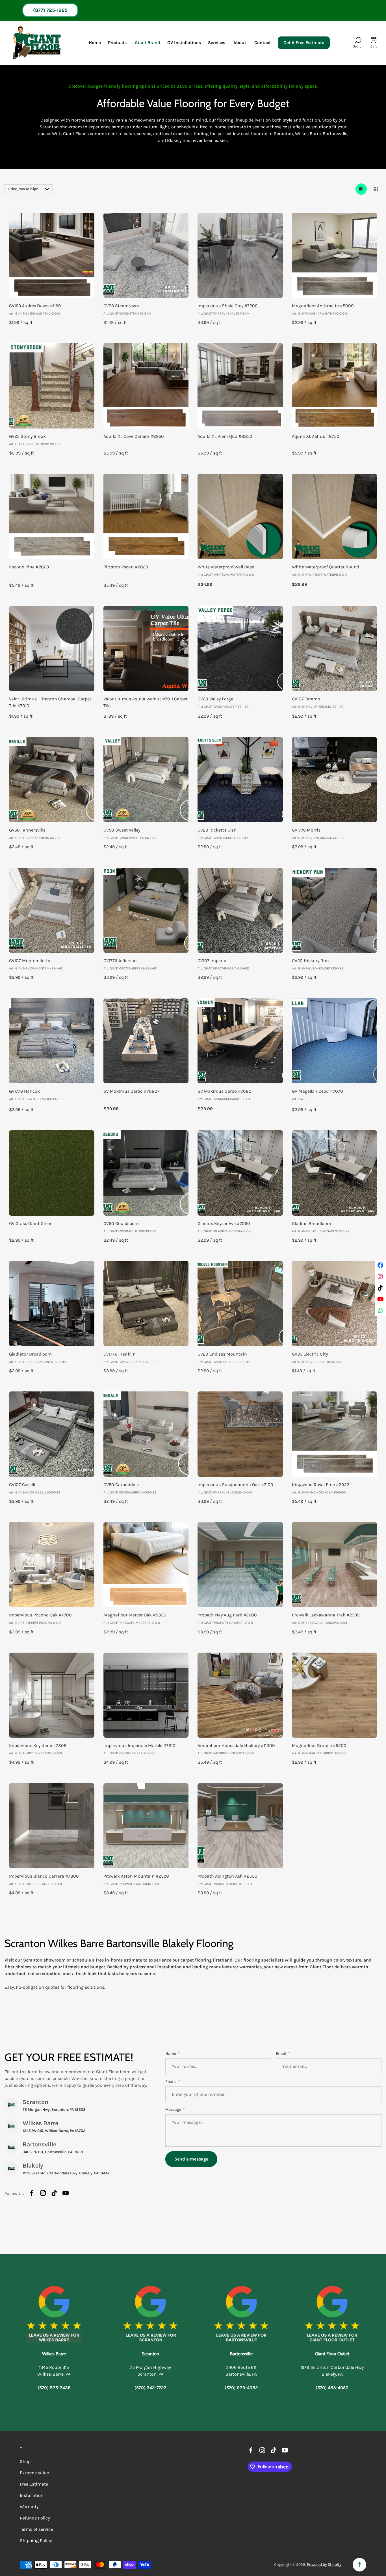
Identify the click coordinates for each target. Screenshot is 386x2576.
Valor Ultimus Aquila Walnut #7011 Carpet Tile (146, 702)
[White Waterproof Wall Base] (240, 516)
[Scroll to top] (359, 2565)
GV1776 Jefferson (120, 961)
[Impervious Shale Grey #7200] (240, 256)
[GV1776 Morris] (335, 780)
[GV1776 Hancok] (52, 1041)
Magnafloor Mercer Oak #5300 (135, 1615)
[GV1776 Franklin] (146, 1304)
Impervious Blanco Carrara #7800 (44, 1876)
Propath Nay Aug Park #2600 (227, 1615)
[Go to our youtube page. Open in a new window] (66, 2193)
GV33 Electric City (310, 1354)
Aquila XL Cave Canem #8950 (134, 436)
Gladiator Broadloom (30, 1354)
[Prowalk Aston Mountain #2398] (146, 1826)
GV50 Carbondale (121, 1485)
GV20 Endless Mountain (222, 1354)
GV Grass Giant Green (31, 1223)
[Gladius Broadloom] (335, 1173)
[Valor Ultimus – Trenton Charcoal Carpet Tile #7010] (52, 649)
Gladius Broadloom (312, 1223)
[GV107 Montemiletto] (52, 910)
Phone (171, 2082)
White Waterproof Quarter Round (326, 567)
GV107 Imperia (212, 961)
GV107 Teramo (306, 699)
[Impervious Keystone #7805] (52, 1695)
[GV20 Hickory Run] (335, 910)
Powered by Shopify (324, 2565)
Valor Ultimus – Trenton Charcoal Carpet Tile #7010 (50, 702)
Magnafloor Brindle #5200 (319, 1745)
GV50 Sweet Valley (122, 830)
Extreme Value (34, 2473)
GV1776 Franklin (120, 1354)
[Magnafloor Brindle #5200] (335, 1695)
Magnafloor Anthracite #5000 (323, 306)
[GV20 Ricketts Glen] (240, 780)
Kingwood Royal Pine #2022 (321, 1485)
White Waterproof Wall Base (226, 567)
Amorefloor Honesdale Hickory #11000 (236, 1745)
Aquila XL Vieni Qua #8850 (225, 436)
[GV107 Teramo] (335, 649)
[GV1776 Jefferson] (146, 910)
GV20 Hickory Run (310, 961)
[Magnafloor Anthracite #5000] (335, 256)
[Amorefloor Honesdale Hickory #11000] (240, 1695)
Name (171, 2054)
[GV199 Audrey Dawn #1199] (52, 256)
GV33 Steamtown (121, 306)
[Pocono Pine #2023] (52, 516)
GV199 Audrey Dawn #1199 (35, 306)
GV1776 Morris (306, 830)
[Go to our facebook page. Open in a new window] (32, 2193)
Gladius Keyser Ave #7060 (224, 1223)
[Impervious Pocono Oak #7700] (52, 1565)
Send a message (191, 2159)
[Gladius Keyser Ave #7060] (240, 1173)
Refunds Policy (35, 2518)
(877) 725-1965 (50, 10)
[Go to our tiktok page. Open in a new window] (54, 2193)
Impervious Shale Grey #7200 (228, 306)
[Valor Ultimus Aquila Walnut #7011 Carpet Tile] (146, 649)
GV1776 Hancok (24, 1091)
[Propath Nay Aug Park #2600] (240, 1565)
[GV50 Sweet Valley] (146, 780)
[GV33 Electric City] (335, 1304)
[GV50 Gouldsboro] (146, 1173)
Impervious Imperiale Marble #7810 (139, 1745)
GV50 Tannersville (27, 830)
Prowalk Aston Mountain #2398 (136, 1876)
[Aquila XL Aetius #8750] (335, 386)
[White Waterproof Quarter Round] (335, 516)
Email (281, 2054)
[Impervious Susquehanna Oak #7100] (240, 1434)
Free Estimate (34, 2484)
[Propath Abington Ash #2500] (240, 1826)
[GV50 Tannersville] (52, 780)
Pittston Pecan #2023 (126, 567)
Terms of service (36, 2529)
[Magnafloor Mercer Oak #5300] (146, 1565)
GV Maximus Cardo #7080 (225, 1091)
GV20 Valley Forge (215, 699)
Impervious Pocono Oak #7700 (40, 1615)
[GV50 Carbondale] (146, 1434)
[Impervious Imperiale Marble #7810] (146, 1695)
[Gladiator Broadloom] (52, 1304)
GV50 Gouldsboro (121, 1223)
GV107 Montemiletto (30, 961)
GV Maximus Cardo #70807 (132, 1091)
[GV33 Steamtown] (146, 256)
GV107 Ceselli (22, 1485)
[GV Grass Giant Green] (52, 1173)
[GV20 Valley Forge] (240, 649)
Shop (25, 2461)
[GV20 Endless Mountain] (240, 1304)
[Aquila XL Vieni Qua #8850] (240, 386)
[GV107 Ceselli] (52, 1434)
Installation (32, 2495)
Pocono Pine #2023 (29, 567)
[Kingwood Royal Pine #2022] (335, 1434)
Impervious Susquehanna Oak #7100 (235, 1485)
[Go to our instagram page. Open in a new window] (43, 2193)
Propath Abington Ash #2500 (227, 1876)
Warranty (29, 2507)
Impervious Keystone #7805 (38, 1745)
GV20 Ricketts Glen (217, 830)
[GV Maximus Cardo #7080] (240, 1041)
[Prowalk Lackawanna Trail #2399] (335, 1565)
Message (174, 2109)
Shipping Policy (36, 2541)
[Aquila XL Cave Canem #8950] (146, 386)
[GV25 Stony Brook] (52, 386)
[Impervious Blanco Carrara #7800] (52, 1826)
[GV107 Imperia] (240, 910)
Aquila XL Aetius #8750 (316, 436)
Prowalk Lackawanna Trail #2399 (326, 1615)
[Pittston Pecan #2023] (146, 516)
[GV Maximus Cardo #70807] (146, 1041)
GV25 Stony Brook (27, 436)
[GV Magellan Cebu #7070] (335, 1041)
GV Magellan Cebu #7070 (317, 1091)
